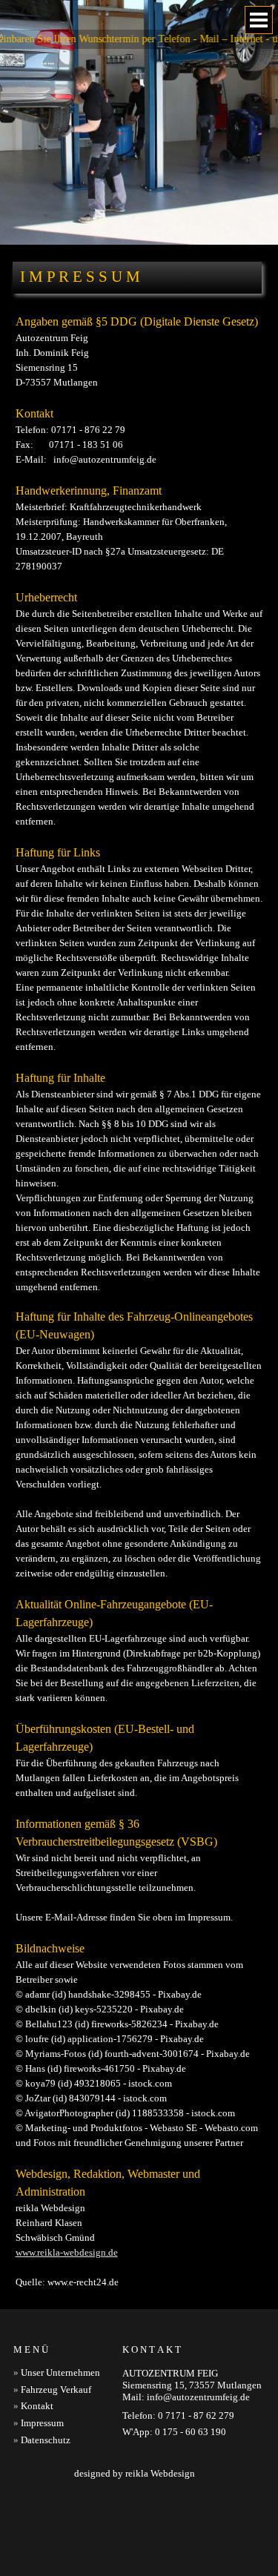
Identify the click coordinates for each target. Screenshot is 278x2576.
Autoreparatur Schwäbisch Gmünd (89, 2529)
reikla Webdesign (160, 2473)
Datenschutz (46, 2440)
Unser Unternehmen (60, 2372)
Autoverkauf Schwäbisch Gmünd (74, 2511)
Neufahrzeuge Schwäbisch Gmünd (77, 2547)
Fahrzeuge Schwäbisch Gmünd (214, 2511)
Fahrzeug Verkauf (56, 2390)
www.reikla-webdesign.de (67, 2252)
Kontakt (37, 2406)
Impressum (42, 2423)
